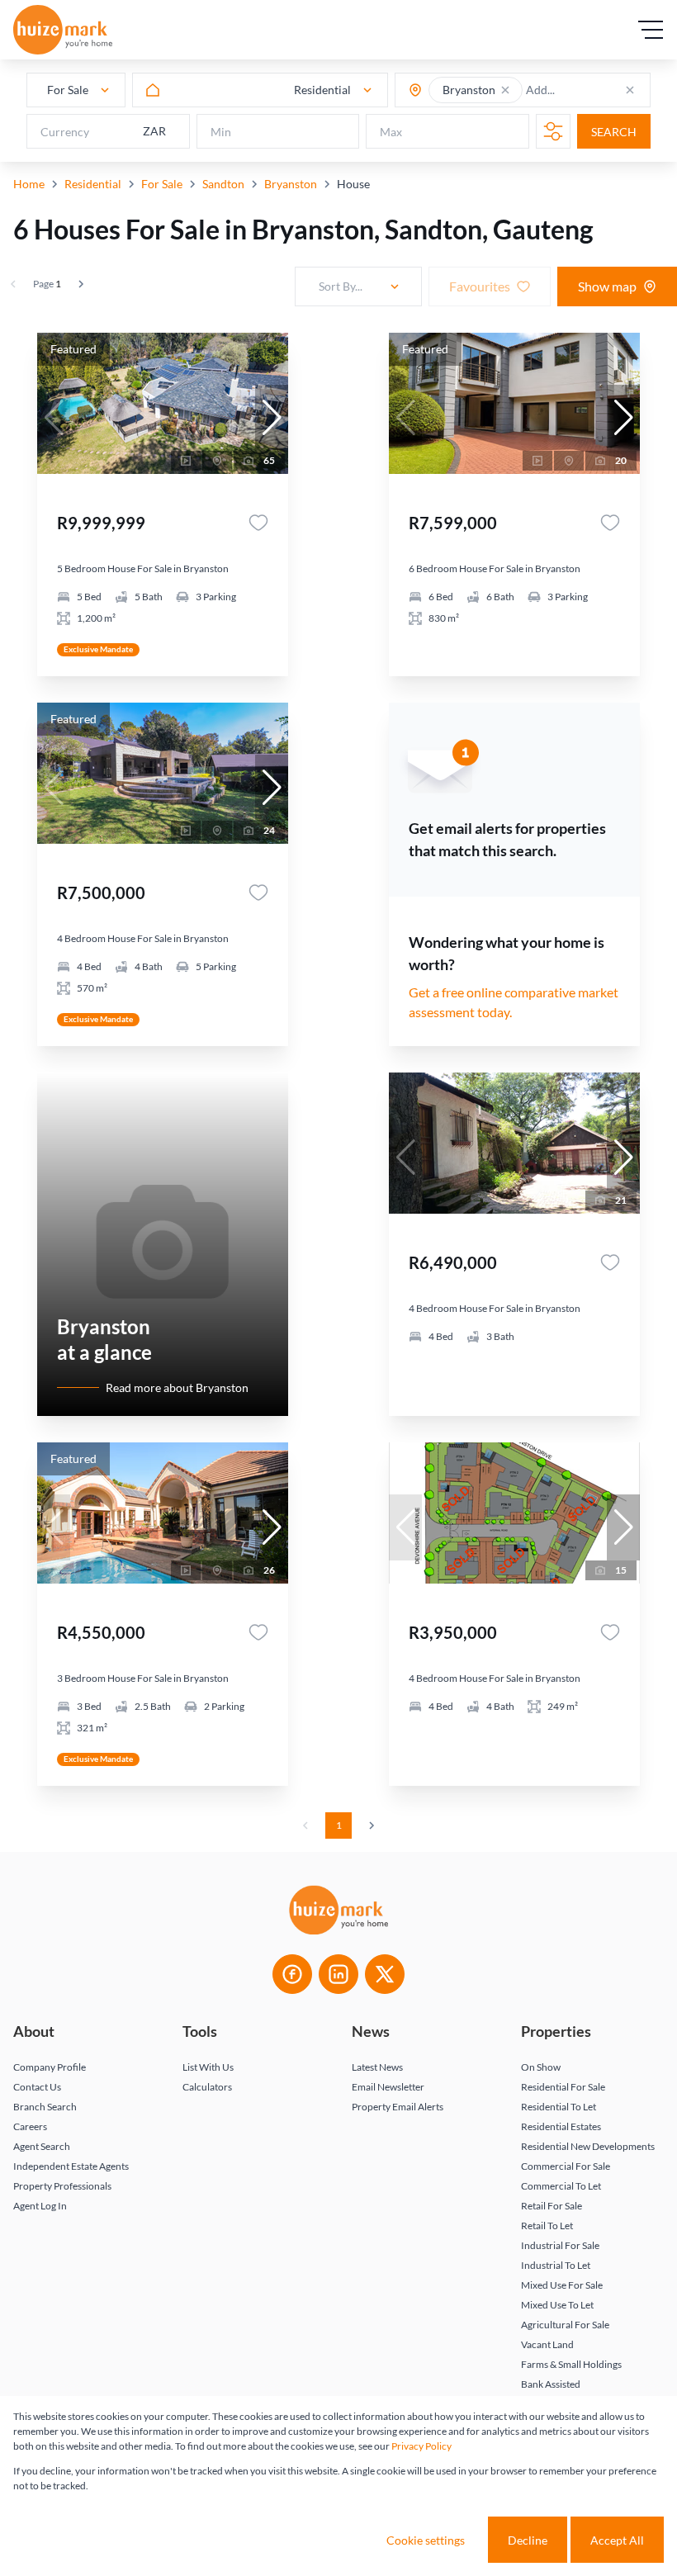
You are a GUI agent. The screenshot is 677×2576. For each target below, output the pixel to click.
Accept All (617, 2540)
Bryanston (291, 184)
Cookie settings (426, 2540)
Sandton (223, 184)
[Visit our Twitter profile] (385, 1974)
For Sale (162, 184)
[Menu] (651, 30)
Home (29, 184)
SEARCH (614, 132)
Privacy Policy (421, 2446)
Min (221, 132)
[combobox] (590, 90)
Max (391, 132)
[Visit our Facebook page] (292, 1974)
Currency (65, 132)
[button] (505, 90)
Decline (528, 2540)
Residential (93, 184)
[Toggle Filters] (553, 131)
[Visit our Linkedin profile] (338, 1974)
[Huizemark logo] (63, 30)
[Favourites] (258, 523)
